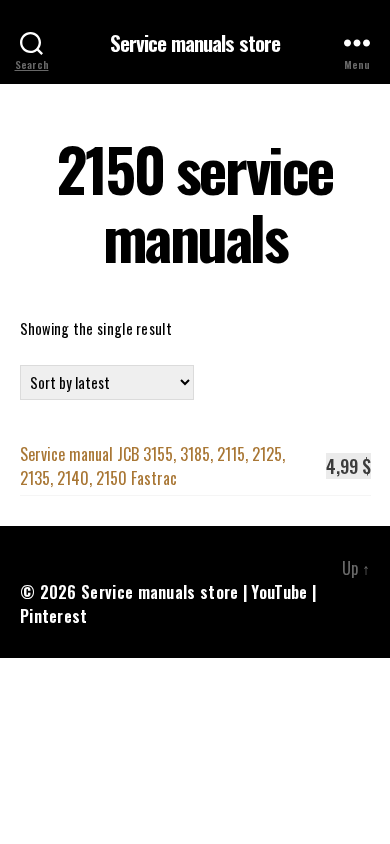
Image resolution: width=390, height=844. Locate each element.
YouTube (279, 592)
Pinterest (54, 616)
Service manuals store (195, 42)
